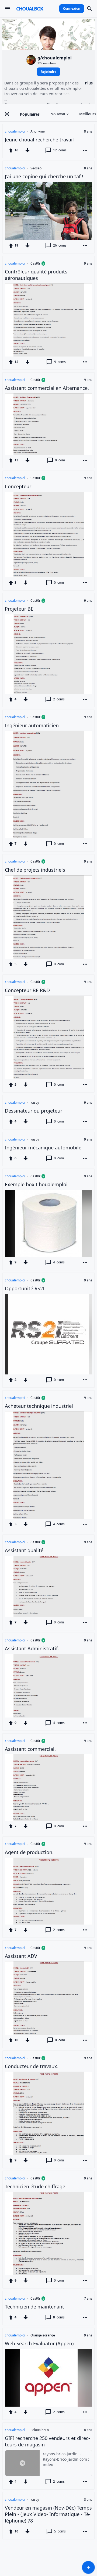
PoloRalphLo (40, 2430)
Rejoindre (48, 72)
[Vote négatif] (27, 150)
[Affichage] (7, 114)
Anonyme (38, 131)
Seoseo (36, 168)
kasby (35, 1103)
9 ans (88, 263)
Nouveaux (59, 114)
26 (60, 245)
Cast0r (35, 263)
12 (60, 150)
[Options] (85, 150)
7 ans (88, 2299)
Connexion (72, 8)
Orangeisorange (43, 2335)
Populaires (30, 114)
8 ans (88, 131)
